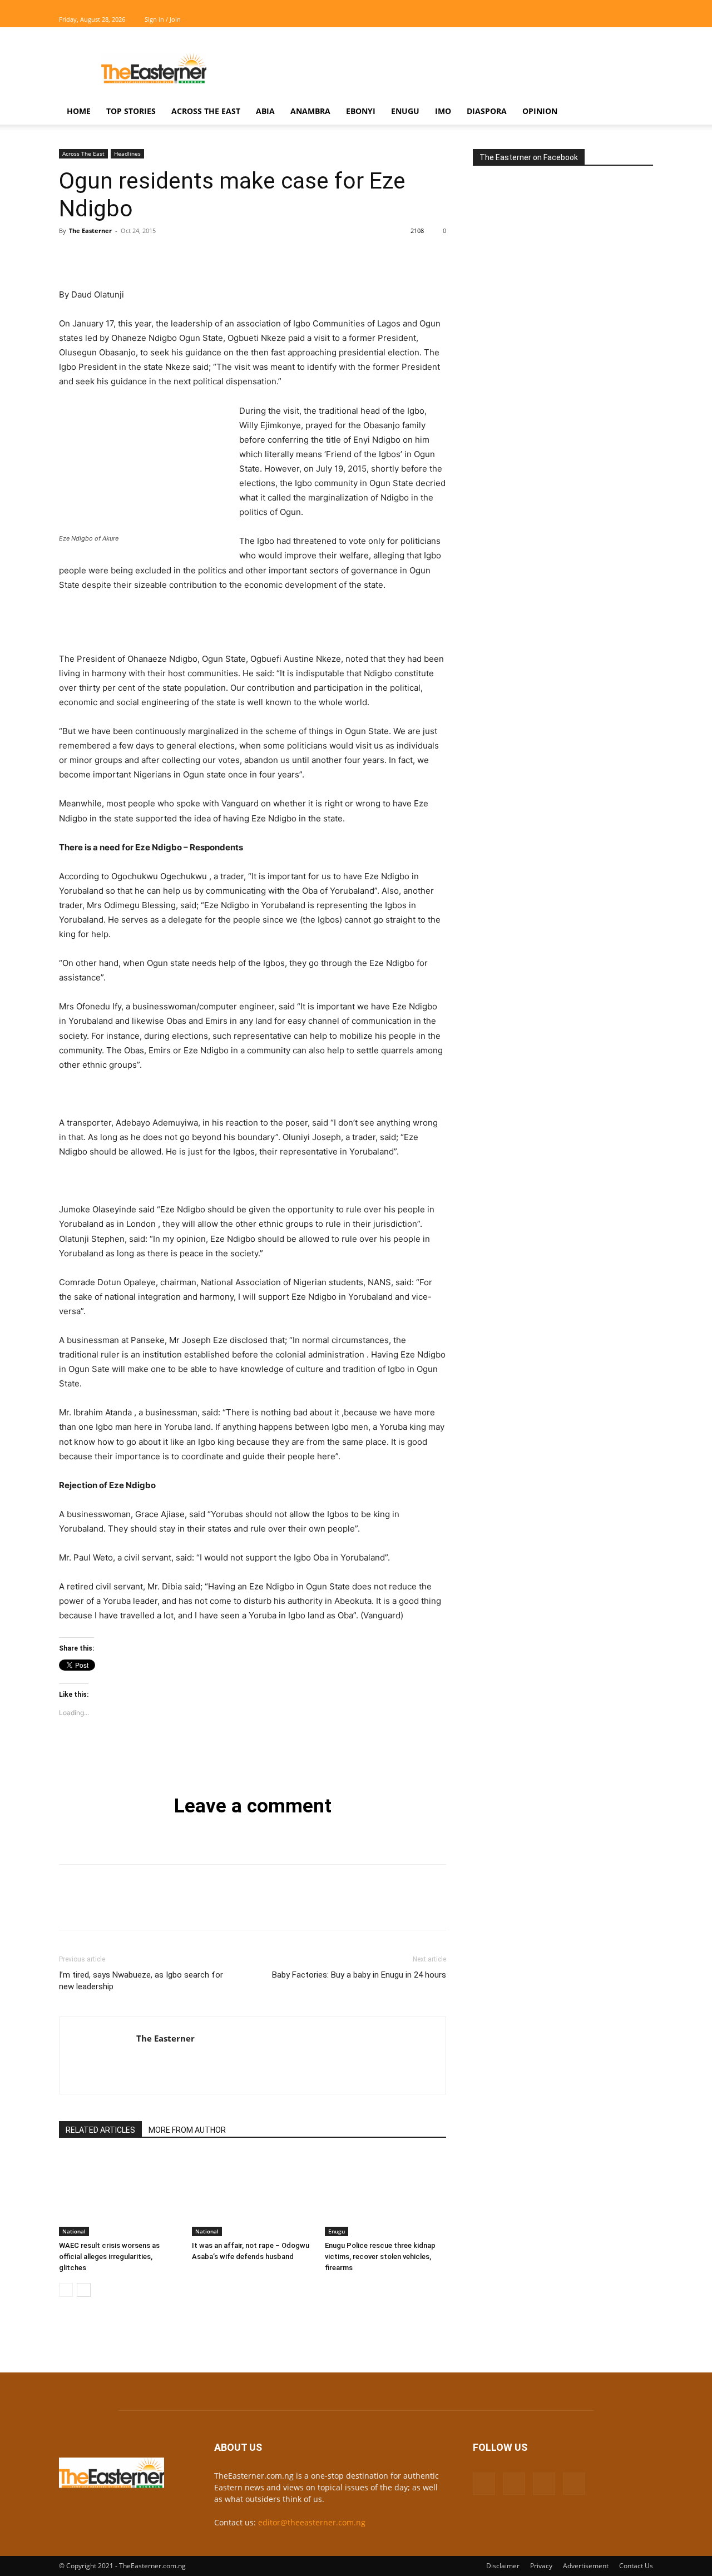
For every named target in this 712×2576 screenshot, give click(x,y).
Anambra (310, 111)
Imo (443, 111)
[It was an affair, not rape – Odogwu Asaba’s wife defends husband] (253, 2194)
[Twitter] (626, 19)
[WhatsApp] (147, 256)
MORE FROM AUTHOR (187, 2130)
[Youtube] (645, 19)
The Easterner (90, 231)
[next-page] (84, 2290)
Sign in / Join (163, 19)
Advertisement (586, 2566)
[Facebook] (590, 19)
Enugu (405, 111)
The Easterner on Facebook (529, 157)
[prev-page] (66, 2290)
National (74, 2231)
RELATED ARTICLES (100, 2130)
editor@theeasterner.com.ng (312, 2522)
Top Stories (131, 111)
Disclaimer (503, 2566)
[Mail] (608, 19)
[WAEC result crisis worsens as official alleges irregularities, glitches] (120, 2194)
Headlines (127, 153)
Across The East (206, 111)
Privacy (541, 2566)
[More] (173, 256)
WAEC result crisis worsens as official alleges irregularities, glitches (109, 2257)
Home (79, 111)
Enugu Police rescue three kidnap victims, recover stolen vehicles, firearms (380, 2257)
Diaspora (487, 111)
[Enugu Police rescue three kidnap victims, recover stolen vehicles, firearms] (385, 2194)
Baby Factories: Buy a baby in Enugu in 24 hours (359, 1975)
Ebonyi (361, 111)
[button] (640, 112)
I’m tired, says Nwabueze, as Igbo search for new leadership (141, 1981)
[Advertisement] (451, 68)
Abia (265, 111)
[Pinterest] (121, 256)
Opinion (540, 111)
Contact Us (636, 2566)
